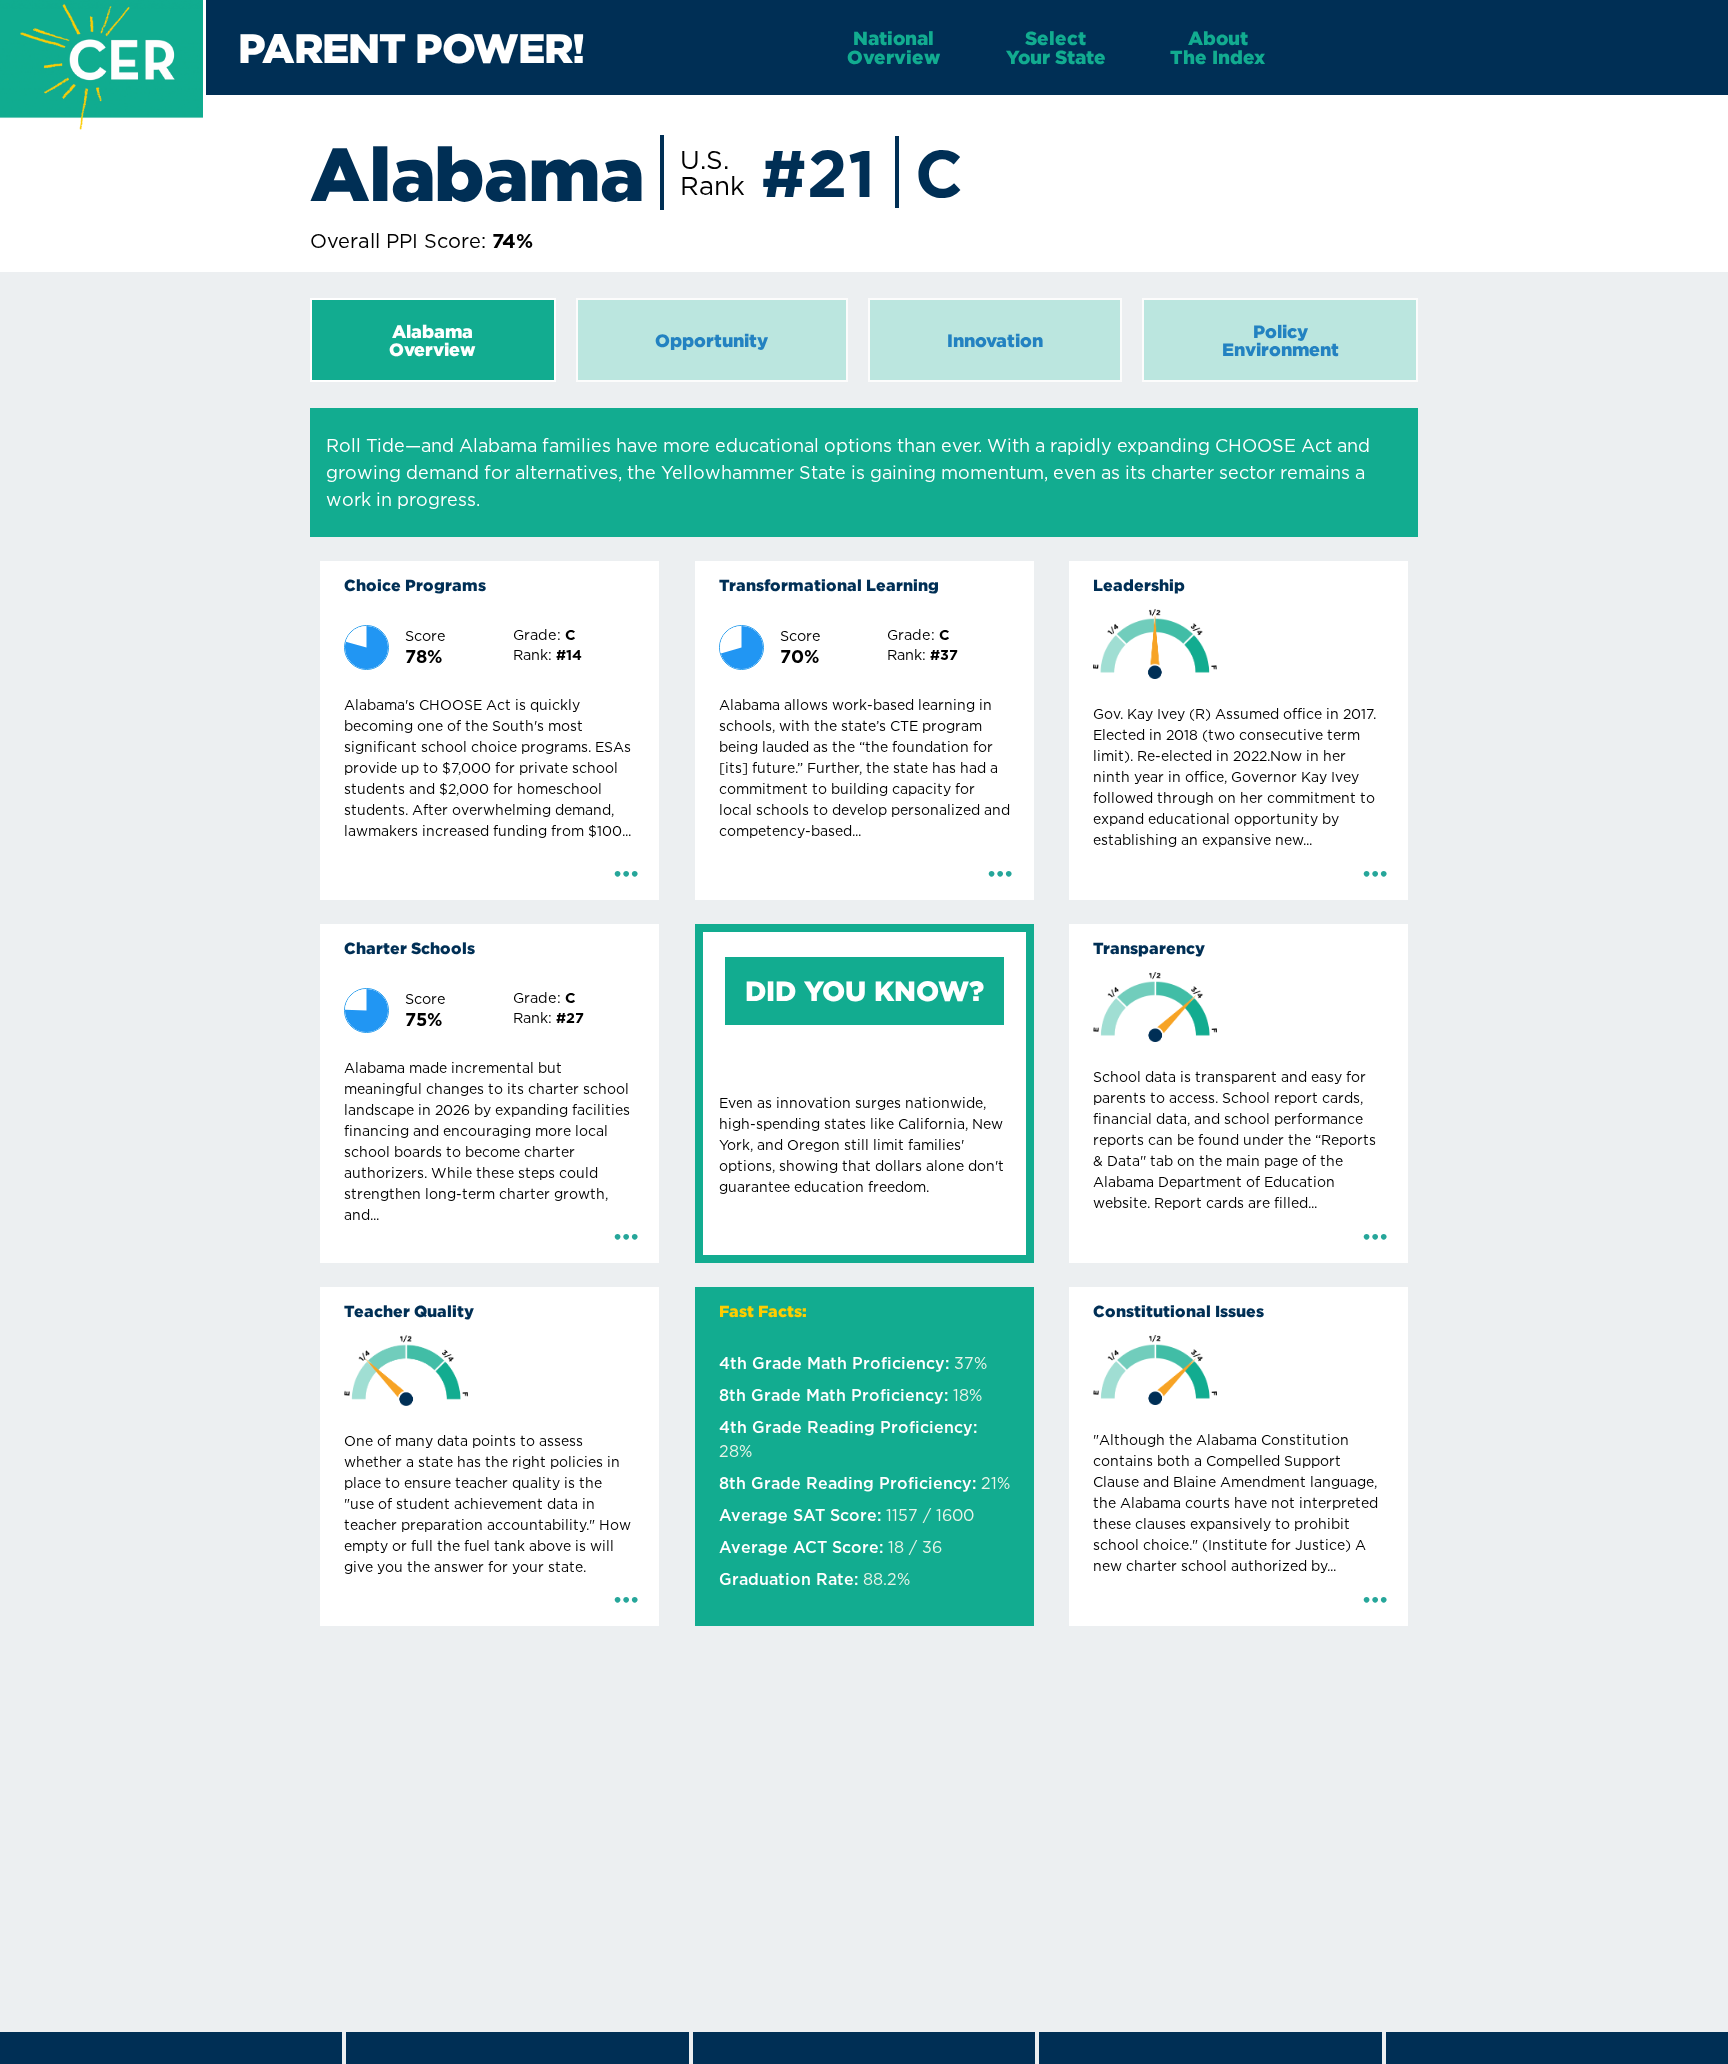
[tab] (433, 340)
